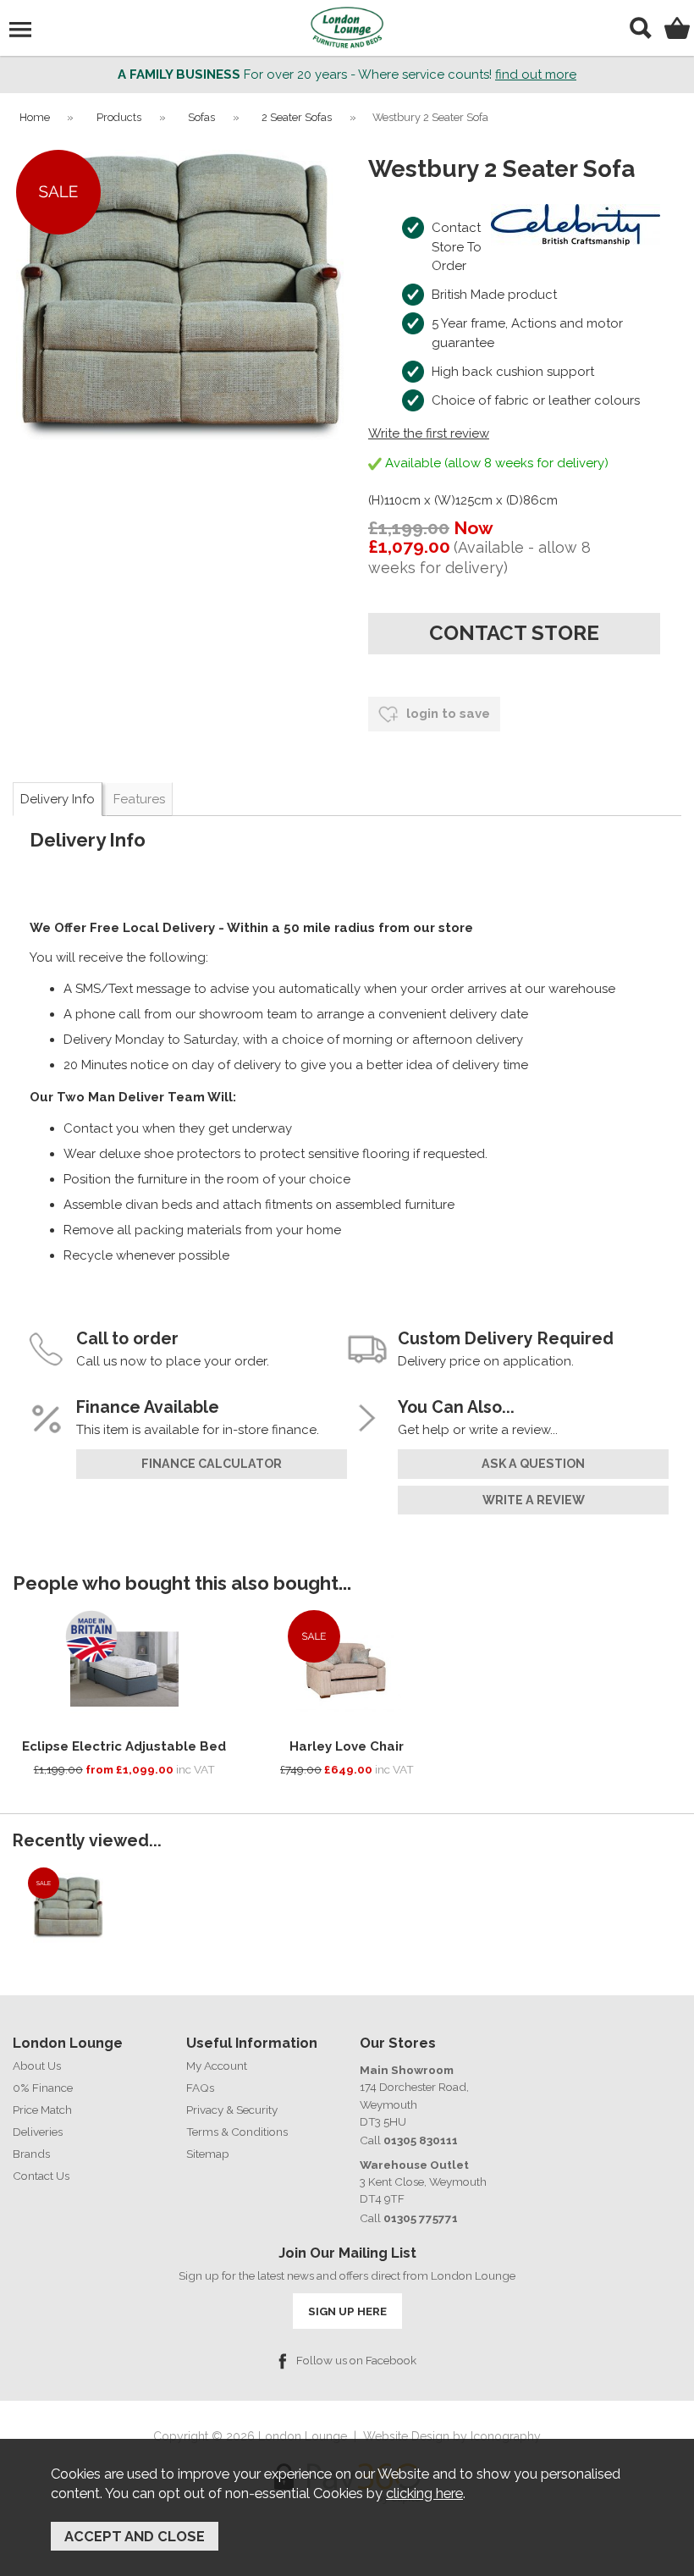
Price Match (42, 2110)
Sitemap (208, 2154)
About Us (37, 2066)
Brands (31, 2154)
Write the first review (429, 433)
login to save (446, 714)
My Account (217, 2066)
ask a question (533, 1464)
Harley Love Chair (347, 1746)
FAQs (200, 2088)
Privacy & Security (232, 2110)
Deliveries (38, 2132)
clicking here (424, 2493)
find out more (536, 74)
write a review (534, 1500)
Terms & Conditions (237, 2132)
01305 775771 (421, 2218)
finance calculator (212, 1464)
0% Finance (43, 2088)
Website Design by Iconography (452, 2436)
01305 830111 (421, 2140)
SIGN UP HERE (347, 2311)
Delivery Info (58, 799)
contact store (514, 633)
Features (139, 799)
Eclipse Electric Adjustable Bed (124, 1746)
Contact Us (41, 2176)
